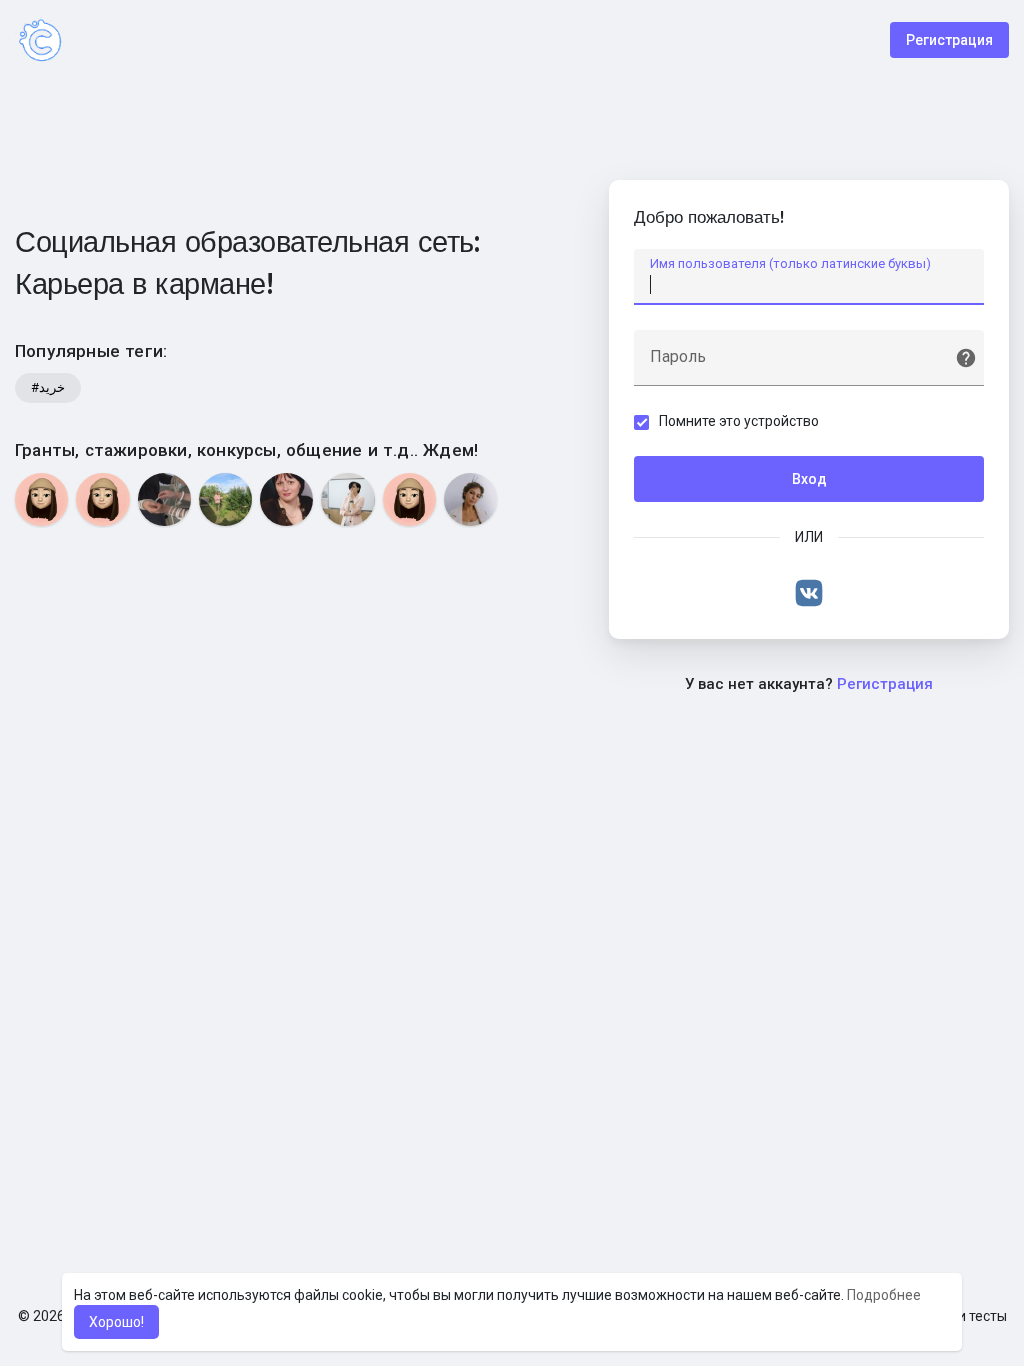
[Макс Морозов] (164, 499)
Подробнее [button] (884, 1295)
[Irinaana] (102, 499)
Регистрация (949, 40)
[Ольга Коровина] (225, 499)
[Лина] (470, 499)
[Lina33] (41, 499)
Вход (809, 479)
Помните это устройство (739, 421)
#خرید (48, 387)
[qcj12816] (409, 499)
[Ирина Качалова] (286, 499)
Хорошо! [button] (116, 1322)
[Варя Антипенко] (347, 499)
